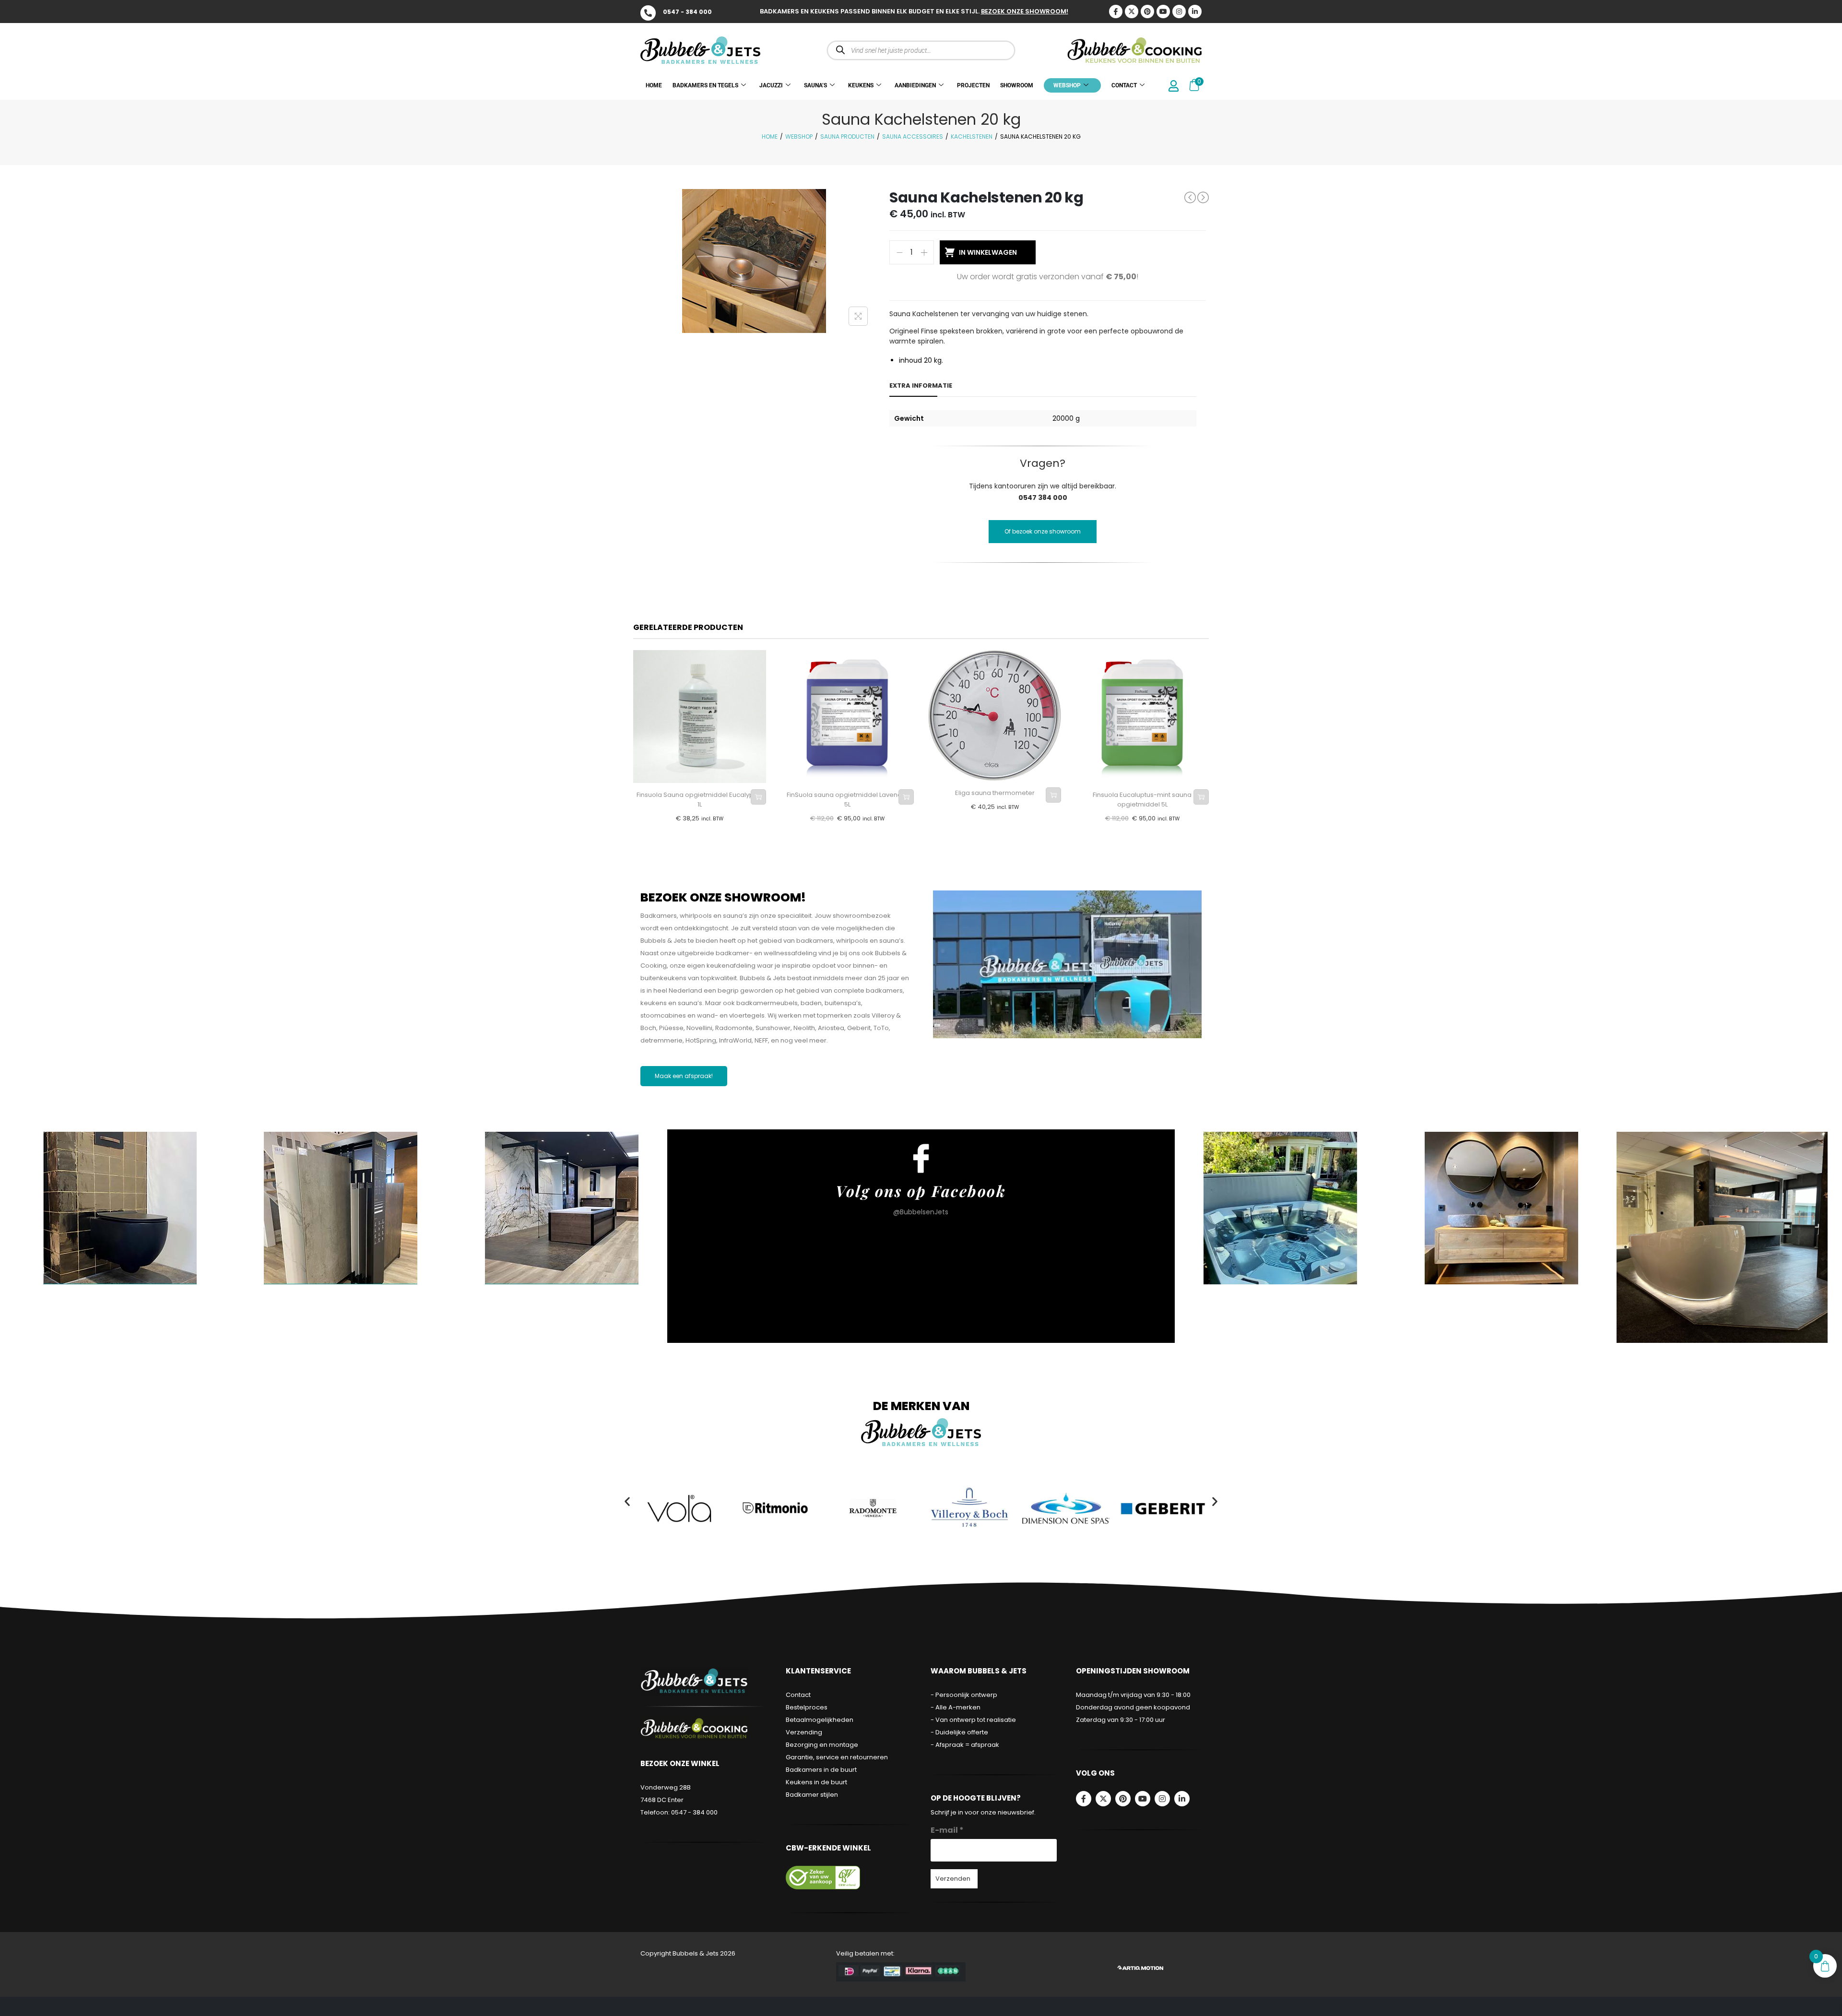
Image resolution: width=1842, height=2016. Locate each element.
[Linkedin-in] (1195, 12)
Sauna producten (847, 136)
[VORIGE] (1190, 197)
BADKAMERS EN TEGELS (705, 85)
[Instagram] (1179, 12)
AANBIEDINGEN (915, 85)
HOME (654, 85)
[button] (627, 1501)
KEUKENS (861, 85)
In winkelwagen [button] (758, 797)
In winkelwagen (988, 252)
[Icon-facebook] (1116, 12)
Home (770, 136)
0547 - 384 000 (687, 12)
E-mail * (947, 1830)
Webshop (799, 136)
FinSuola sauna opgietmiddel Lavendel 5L (847, 800)
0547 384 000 (1043, 498)
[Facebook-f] (1084, 1799)
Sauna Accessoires (913, 136)
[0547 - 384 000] (648, 13)
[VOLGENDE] (1203, 198)
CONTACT (1124, 85)
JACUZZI (771, 85)
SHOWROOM (1017, 85)
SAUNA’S (815, 85)
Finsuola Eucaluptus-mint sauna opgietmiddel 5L (1142, 800)
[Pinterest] (1147, 12)
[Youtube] (1163, 12)
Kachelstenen (972, 136)
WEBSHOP (1067, 85)
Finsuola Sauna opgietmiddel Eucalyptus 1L (700, 800)
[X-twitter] (1132, 12)
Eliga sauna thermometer (995, 793)
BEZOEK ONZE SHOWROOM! (1025, 11)
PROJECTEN (973, 85)
